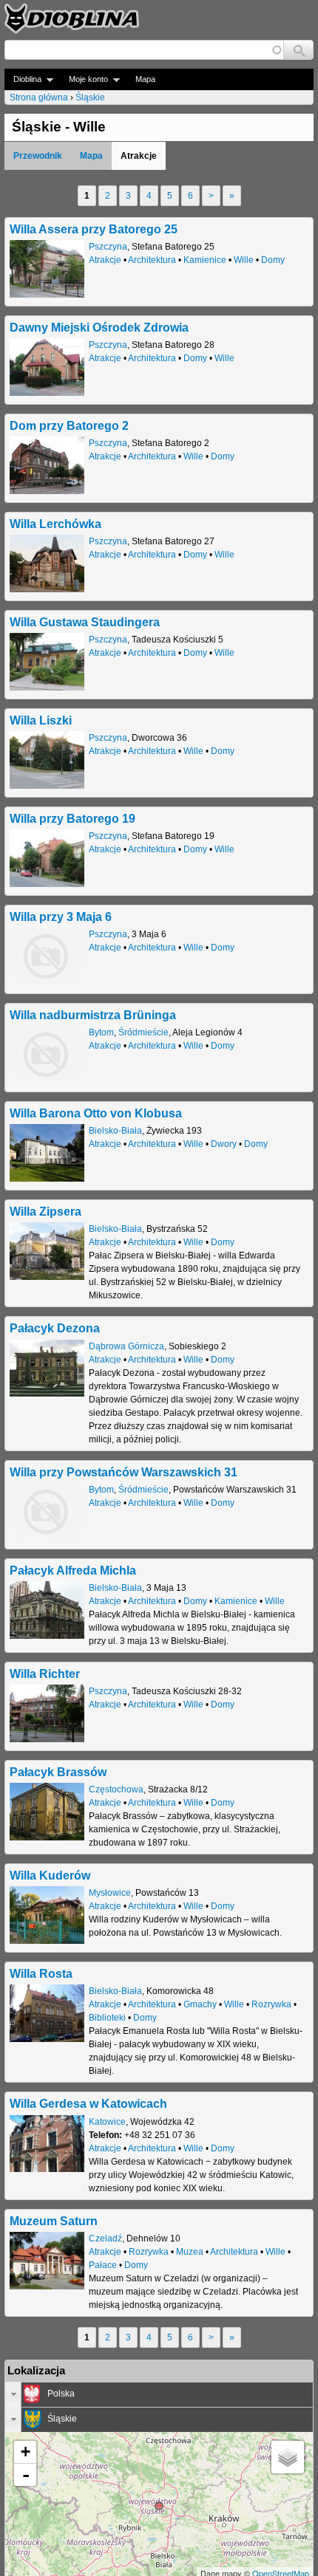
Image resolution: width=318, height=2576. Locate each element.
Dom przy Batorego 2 (69, 425)
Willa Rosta (41, 1973)
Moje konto (84, 79)
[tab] (159, 2394)
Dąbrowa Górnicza (126, 1346)
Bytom (101, 1032)
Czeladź (105, 2238)
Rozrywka (271, 2004)
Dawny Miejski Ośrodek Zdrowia (99, 327)
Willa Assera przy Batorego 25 (94, 229)
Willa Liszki (41, 720)
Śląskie (90, 97)
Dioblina (23, 79)
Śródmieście (143, 1032)
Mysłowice (110, 1893)
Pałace (103, 2265)
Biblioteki (107, 2018)
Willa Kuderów (50, 1875)
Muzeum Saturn (54, 2221)
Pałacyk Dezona (55, 1328)
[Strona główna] (72, 18)
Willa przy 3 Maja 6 (61, 917)
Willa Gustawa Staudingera (85, 622)
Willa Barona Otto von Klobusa (96, 1113)
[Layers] (288, 2457)
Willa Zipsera (45, 1211)
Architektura (152, 260)
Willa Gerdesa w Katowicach (88, 2103)
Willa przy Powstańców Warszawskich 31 (124, 1472)
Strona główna (39, 97)
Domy (273, 260)
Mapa (145, 79)
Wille (244, 260)
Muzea (190, 2252)
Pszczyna (108, 247)
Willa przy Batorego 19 (72, 818)
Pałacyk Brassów (58, 1772)
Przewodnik (38, 156)
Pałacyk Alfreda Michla (73, 1570)
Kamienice (205, 260)
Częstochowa (116, 1789)
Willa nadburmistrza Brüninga (93, 1015)
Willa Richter (45, 1674)
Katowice (107, 2122)
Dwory (224, 1144)
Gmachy (200, 2004)
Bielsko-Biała (115, 1131)
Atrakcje (105, 260)
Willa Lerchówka (55, 524)
